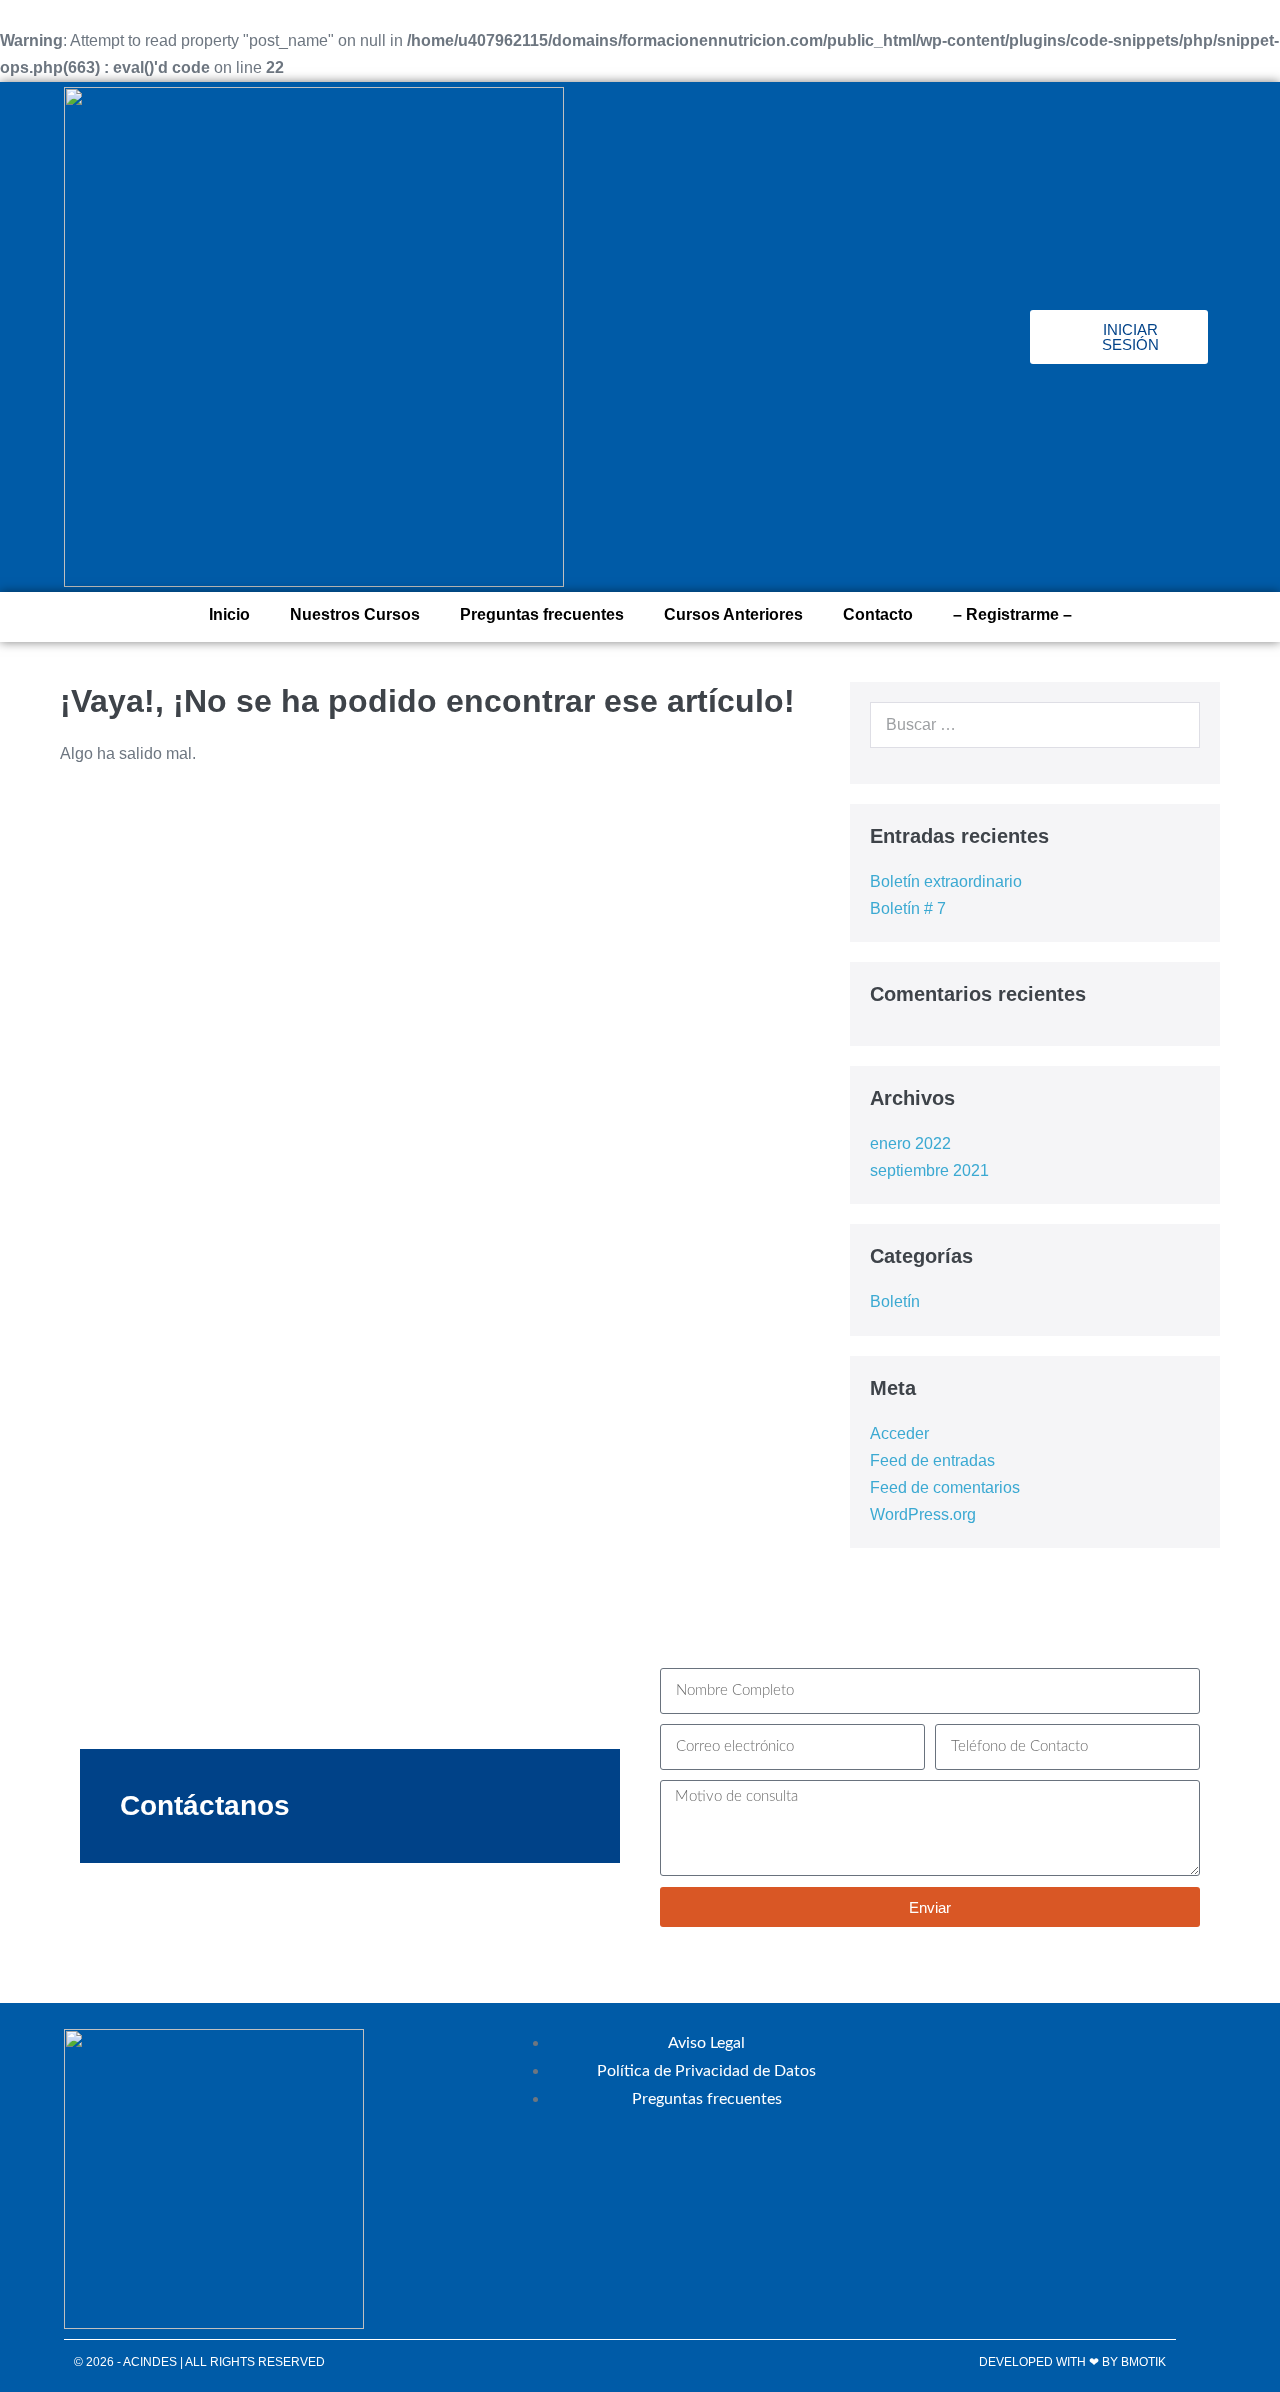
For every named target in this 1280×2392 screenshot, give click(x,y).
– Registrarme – (1012, 614)
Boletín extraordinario (946, 881)
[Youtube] (1005, 337)
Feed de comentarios (945, 1487)
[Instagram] (950, 337)
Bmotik (1143, 2362)
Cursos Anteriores (733, 614)
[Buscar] (1174, 725)
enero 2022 (910, 1143)
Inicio (229, 614)
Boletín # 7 (908, 908)
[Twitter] (895, 337)
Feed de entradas (932, 1460)
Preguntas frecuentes (542, 614)
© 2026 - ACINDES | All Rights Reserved (199, 2362)
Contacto (878, 614)
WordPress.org (923, 1514)
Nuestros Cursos (355, 614)
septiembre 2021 (929, 1170)
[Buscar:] (1035, 724)
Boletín (895, 1301)
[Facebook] (840, 337)
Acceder (899, 1433)
